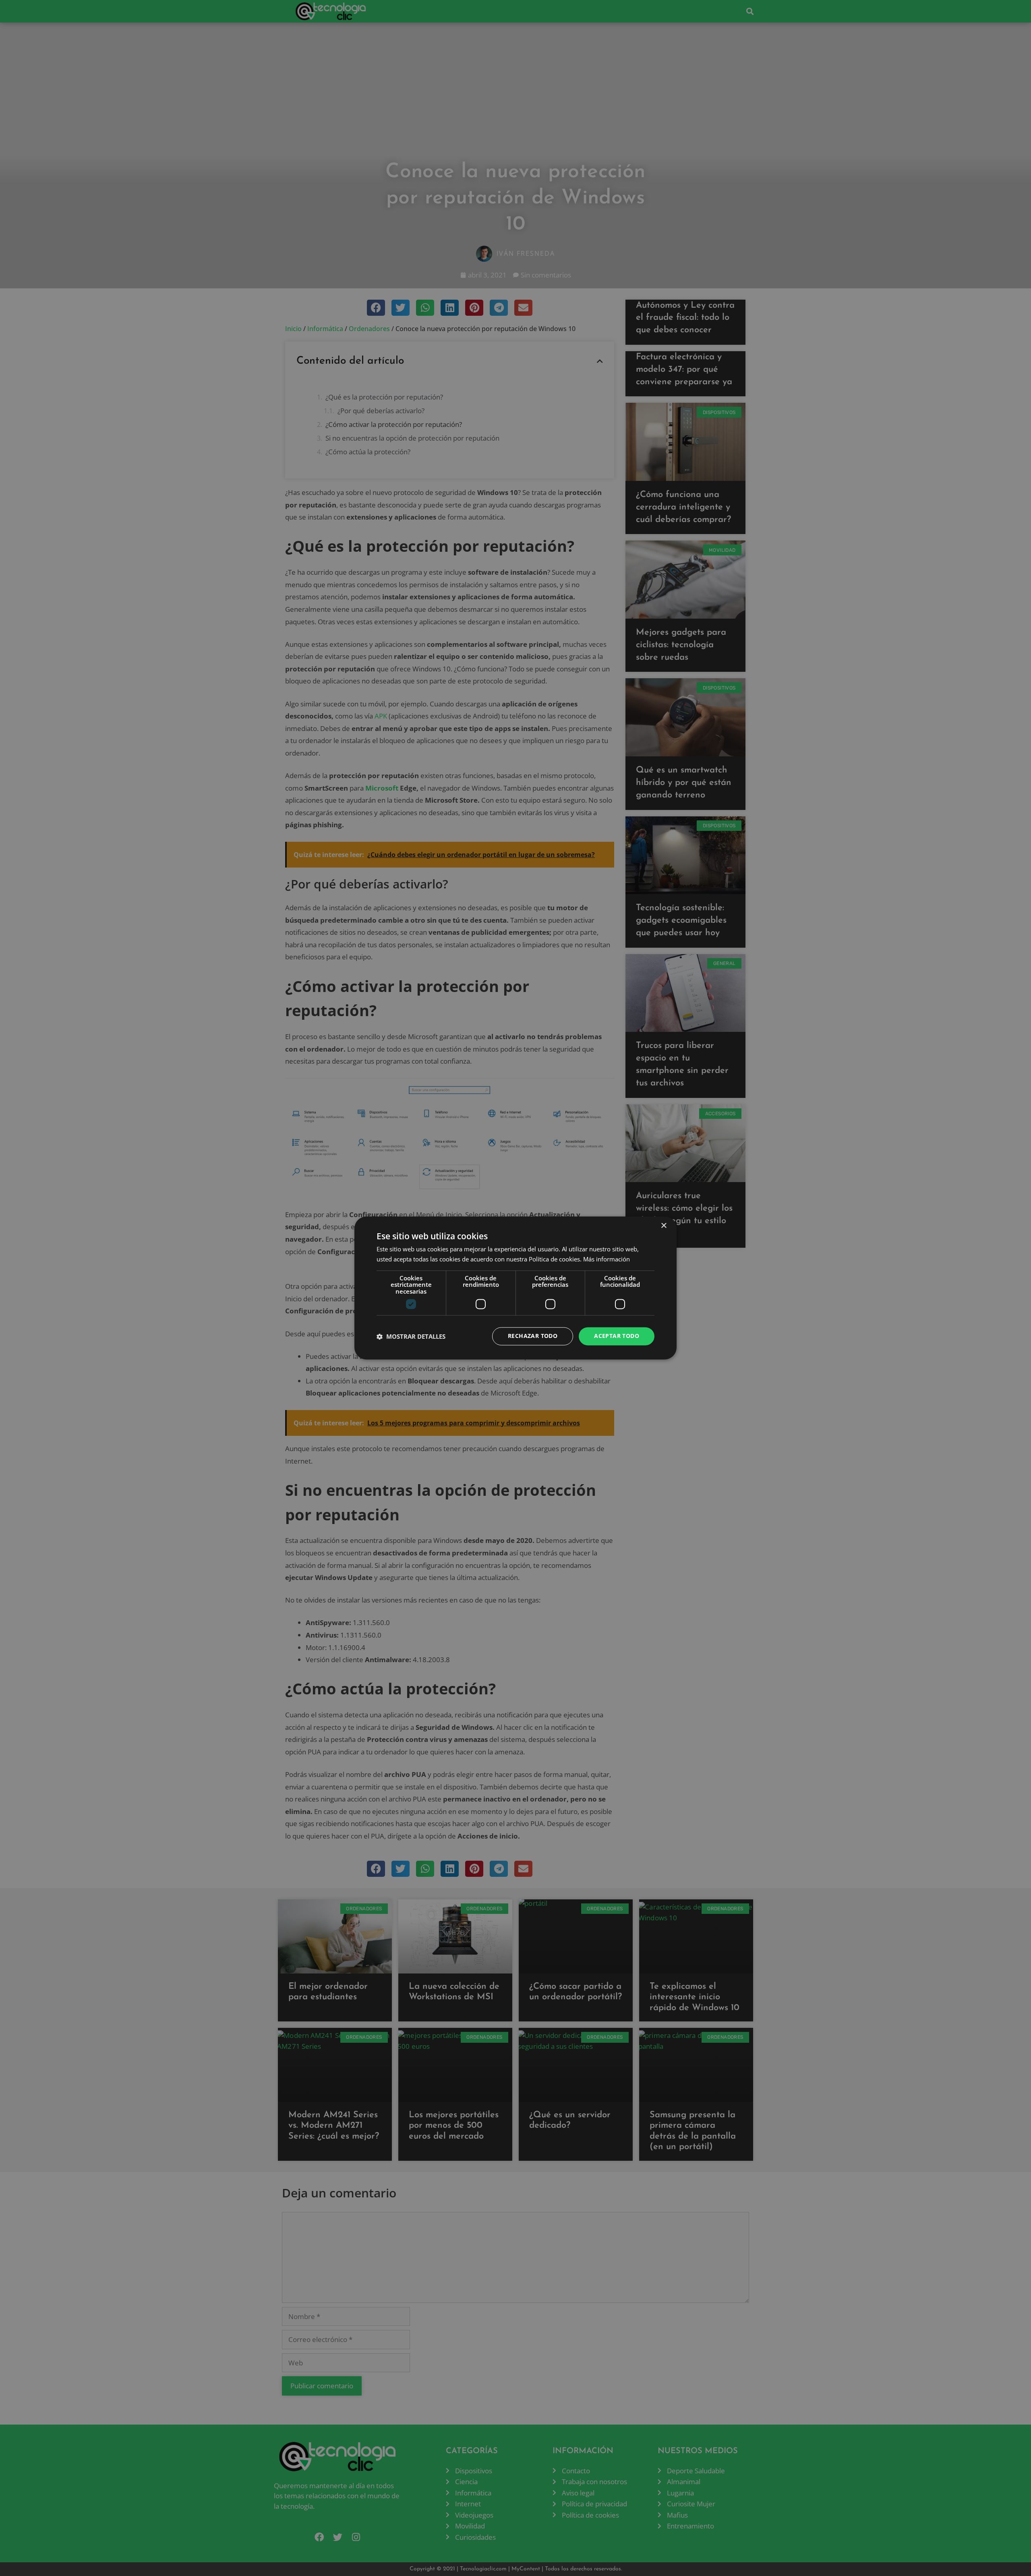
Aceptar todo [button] (617, 1336)
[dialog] (515, 1288)
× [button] (664, 1226)
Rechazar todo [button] (533, 1336)
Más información (607, 1259)
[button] (411, 1336)
